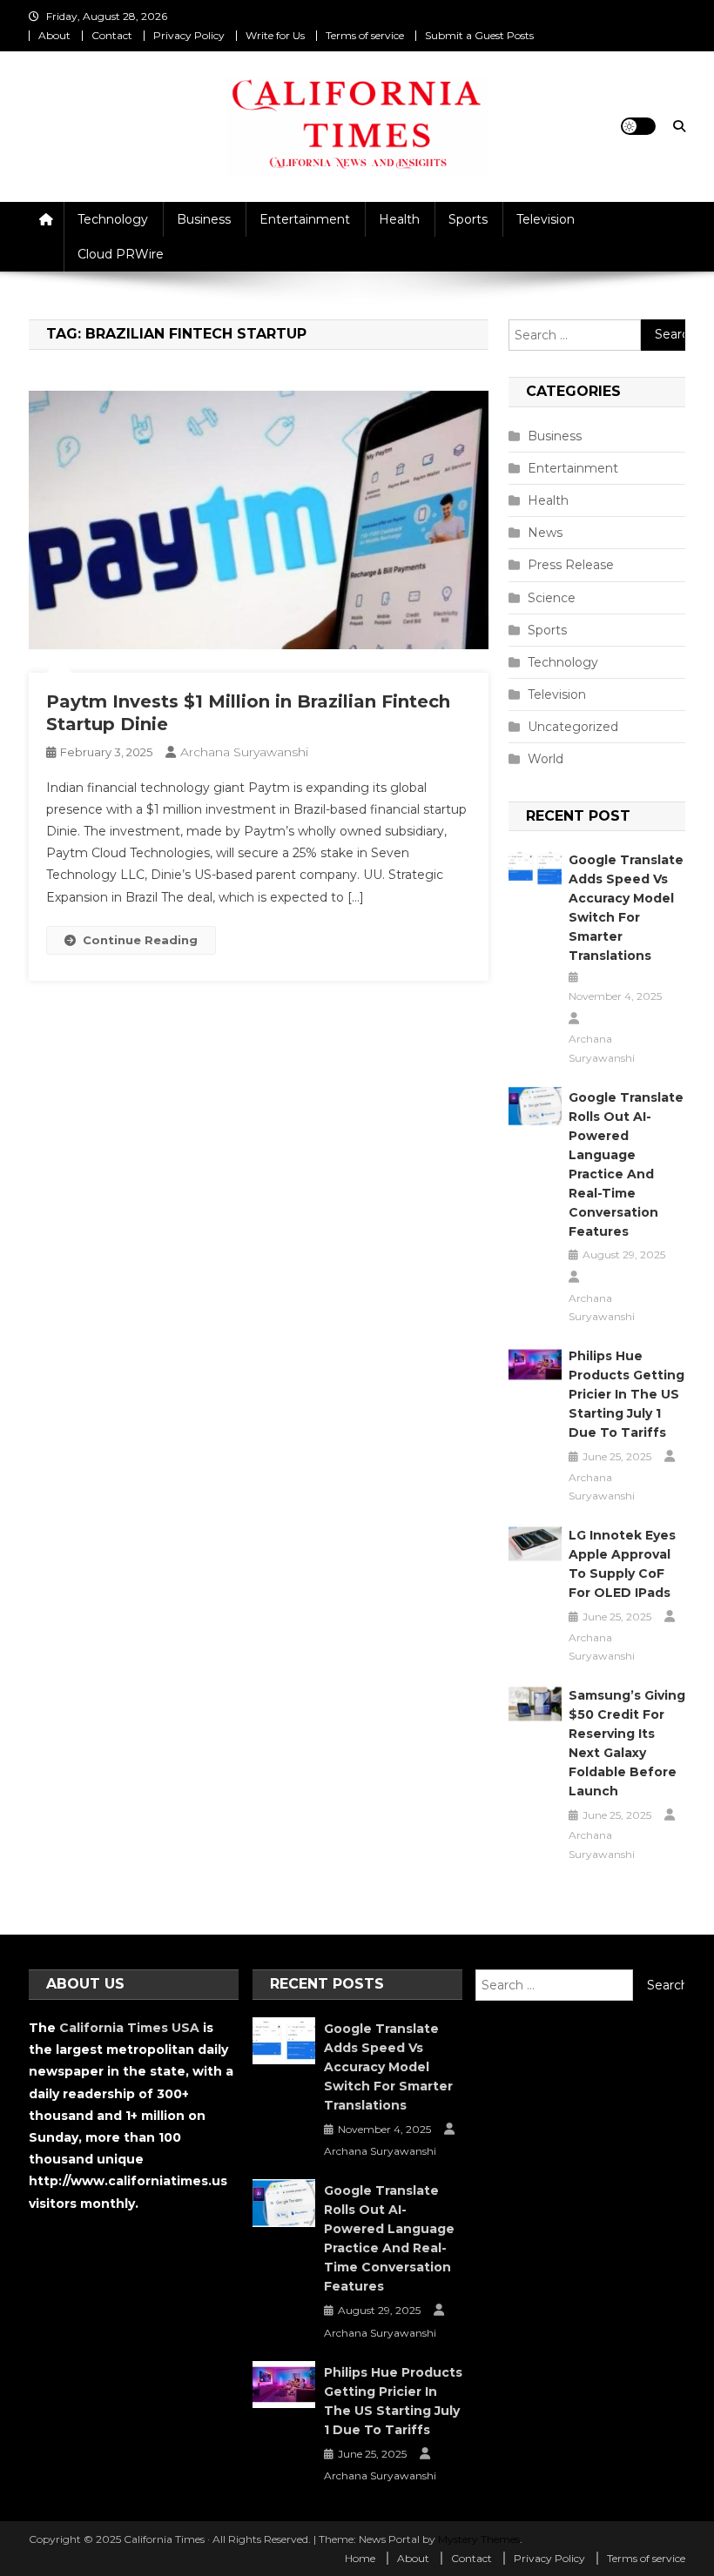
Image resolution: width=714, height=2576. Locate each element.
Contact (112, 35)
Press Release (571, 565)
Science (552, 598)
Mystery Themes (479, 2539)
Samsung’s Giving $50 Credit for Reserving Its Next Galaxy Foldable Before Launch (627, 1743)
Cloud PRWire (121, 254)
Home (360, 2558)
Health (399, 219)
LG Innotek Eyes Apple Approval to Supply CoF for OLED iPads (622, 1564)
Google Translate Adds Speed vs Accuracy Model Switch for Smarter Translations (626, 908)
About (54, 35)
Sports (468, 219)
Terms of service (365, 35)
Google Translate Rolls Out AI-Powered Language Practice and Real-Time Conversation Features (626, 1164)
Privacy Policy (189, 35)
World (546, 759)
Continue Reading (140, 940)
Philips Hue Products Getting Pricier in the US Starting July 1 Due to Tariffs (626, 1394)
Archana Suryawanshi (244, 752)
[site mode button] (638, 126)
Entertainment (305, 219)
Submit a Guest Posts (479, 35)
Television (546, 219)
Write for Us (275, 35)
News (545, 533)
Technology (113, 219)
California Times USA (129, 2028)
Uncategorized (573, 727)
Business (204, 219)
